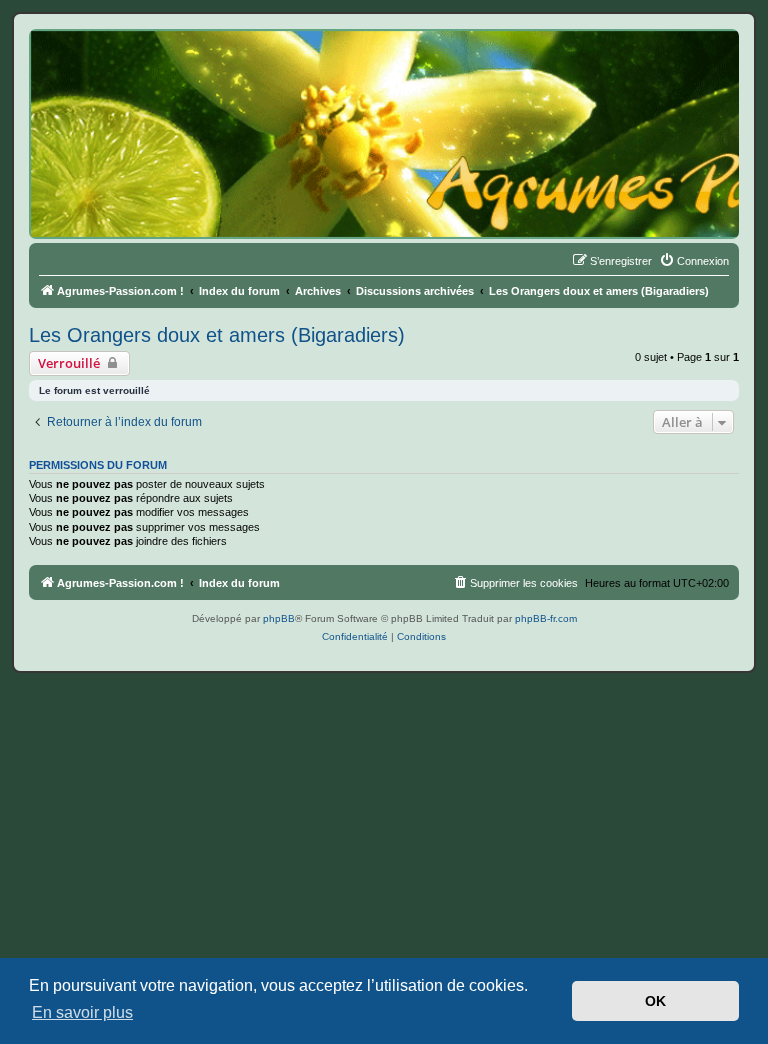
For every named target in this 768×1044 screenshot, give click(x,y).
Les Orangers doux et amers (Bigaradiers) (217, 335)
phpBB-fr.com (546, 618)
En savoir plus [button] (82, 1012)
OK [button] (655, 1001)
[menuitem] (694, 261)
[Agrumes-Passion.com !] (120, 66)
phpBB (279, 618)
